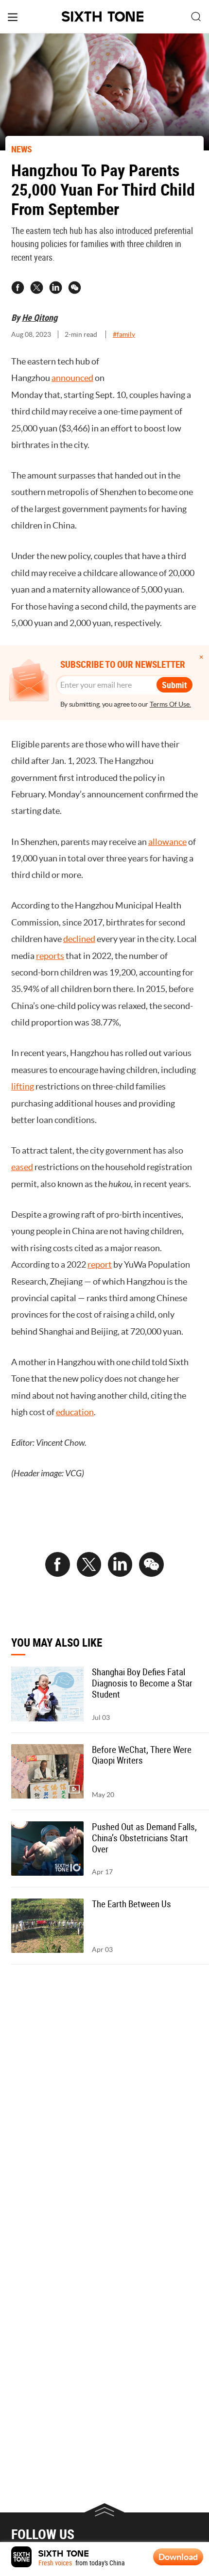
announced (72, 378)
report (100, 1264)
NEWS (22, 149)
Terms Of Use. (170, 704)
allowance (167, 842)
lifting (23, 1086)
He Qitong (40, 317)
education (75, 1412)
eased (22, 1167)
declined (79, 939)
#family (124, 334)
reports (50, 956)
